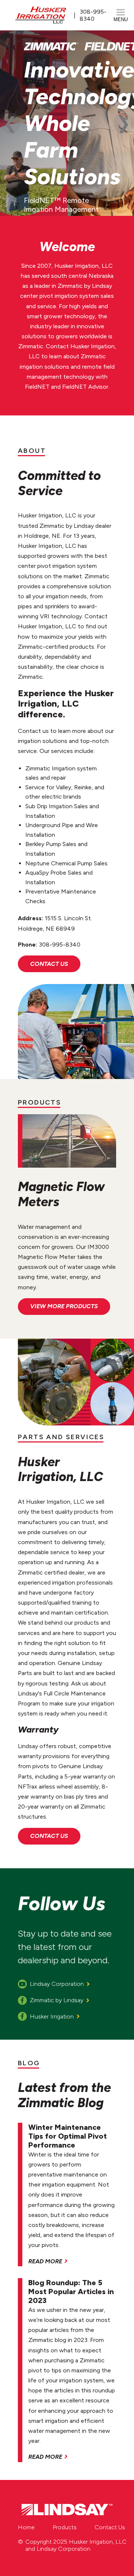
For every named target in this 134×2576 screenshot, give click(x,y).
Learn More (81, 182)
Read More (45, 2261)
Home (26, 2527)
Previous (10, 123)
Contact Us (49, 964)
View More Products (64, 1306)
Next (124, 123)
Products (65, 2527)
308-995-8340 (93, 15)
